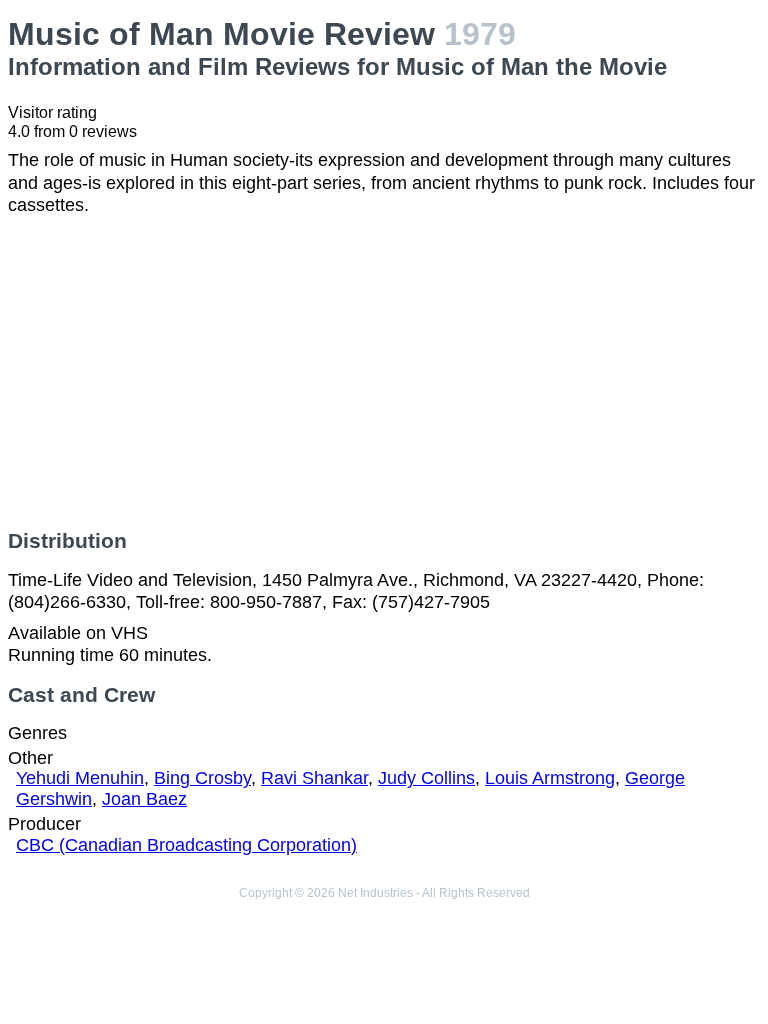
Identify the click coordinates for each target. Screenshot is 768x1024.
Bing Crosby (202, 778)
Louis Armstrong (550, 778)
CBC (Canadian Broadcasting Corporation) (186, 845)
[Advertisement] (384, 373)
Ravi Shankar (314, 778)
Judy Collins (426, 778)
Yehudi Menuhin (80, 778)
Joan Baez (144, 799)
